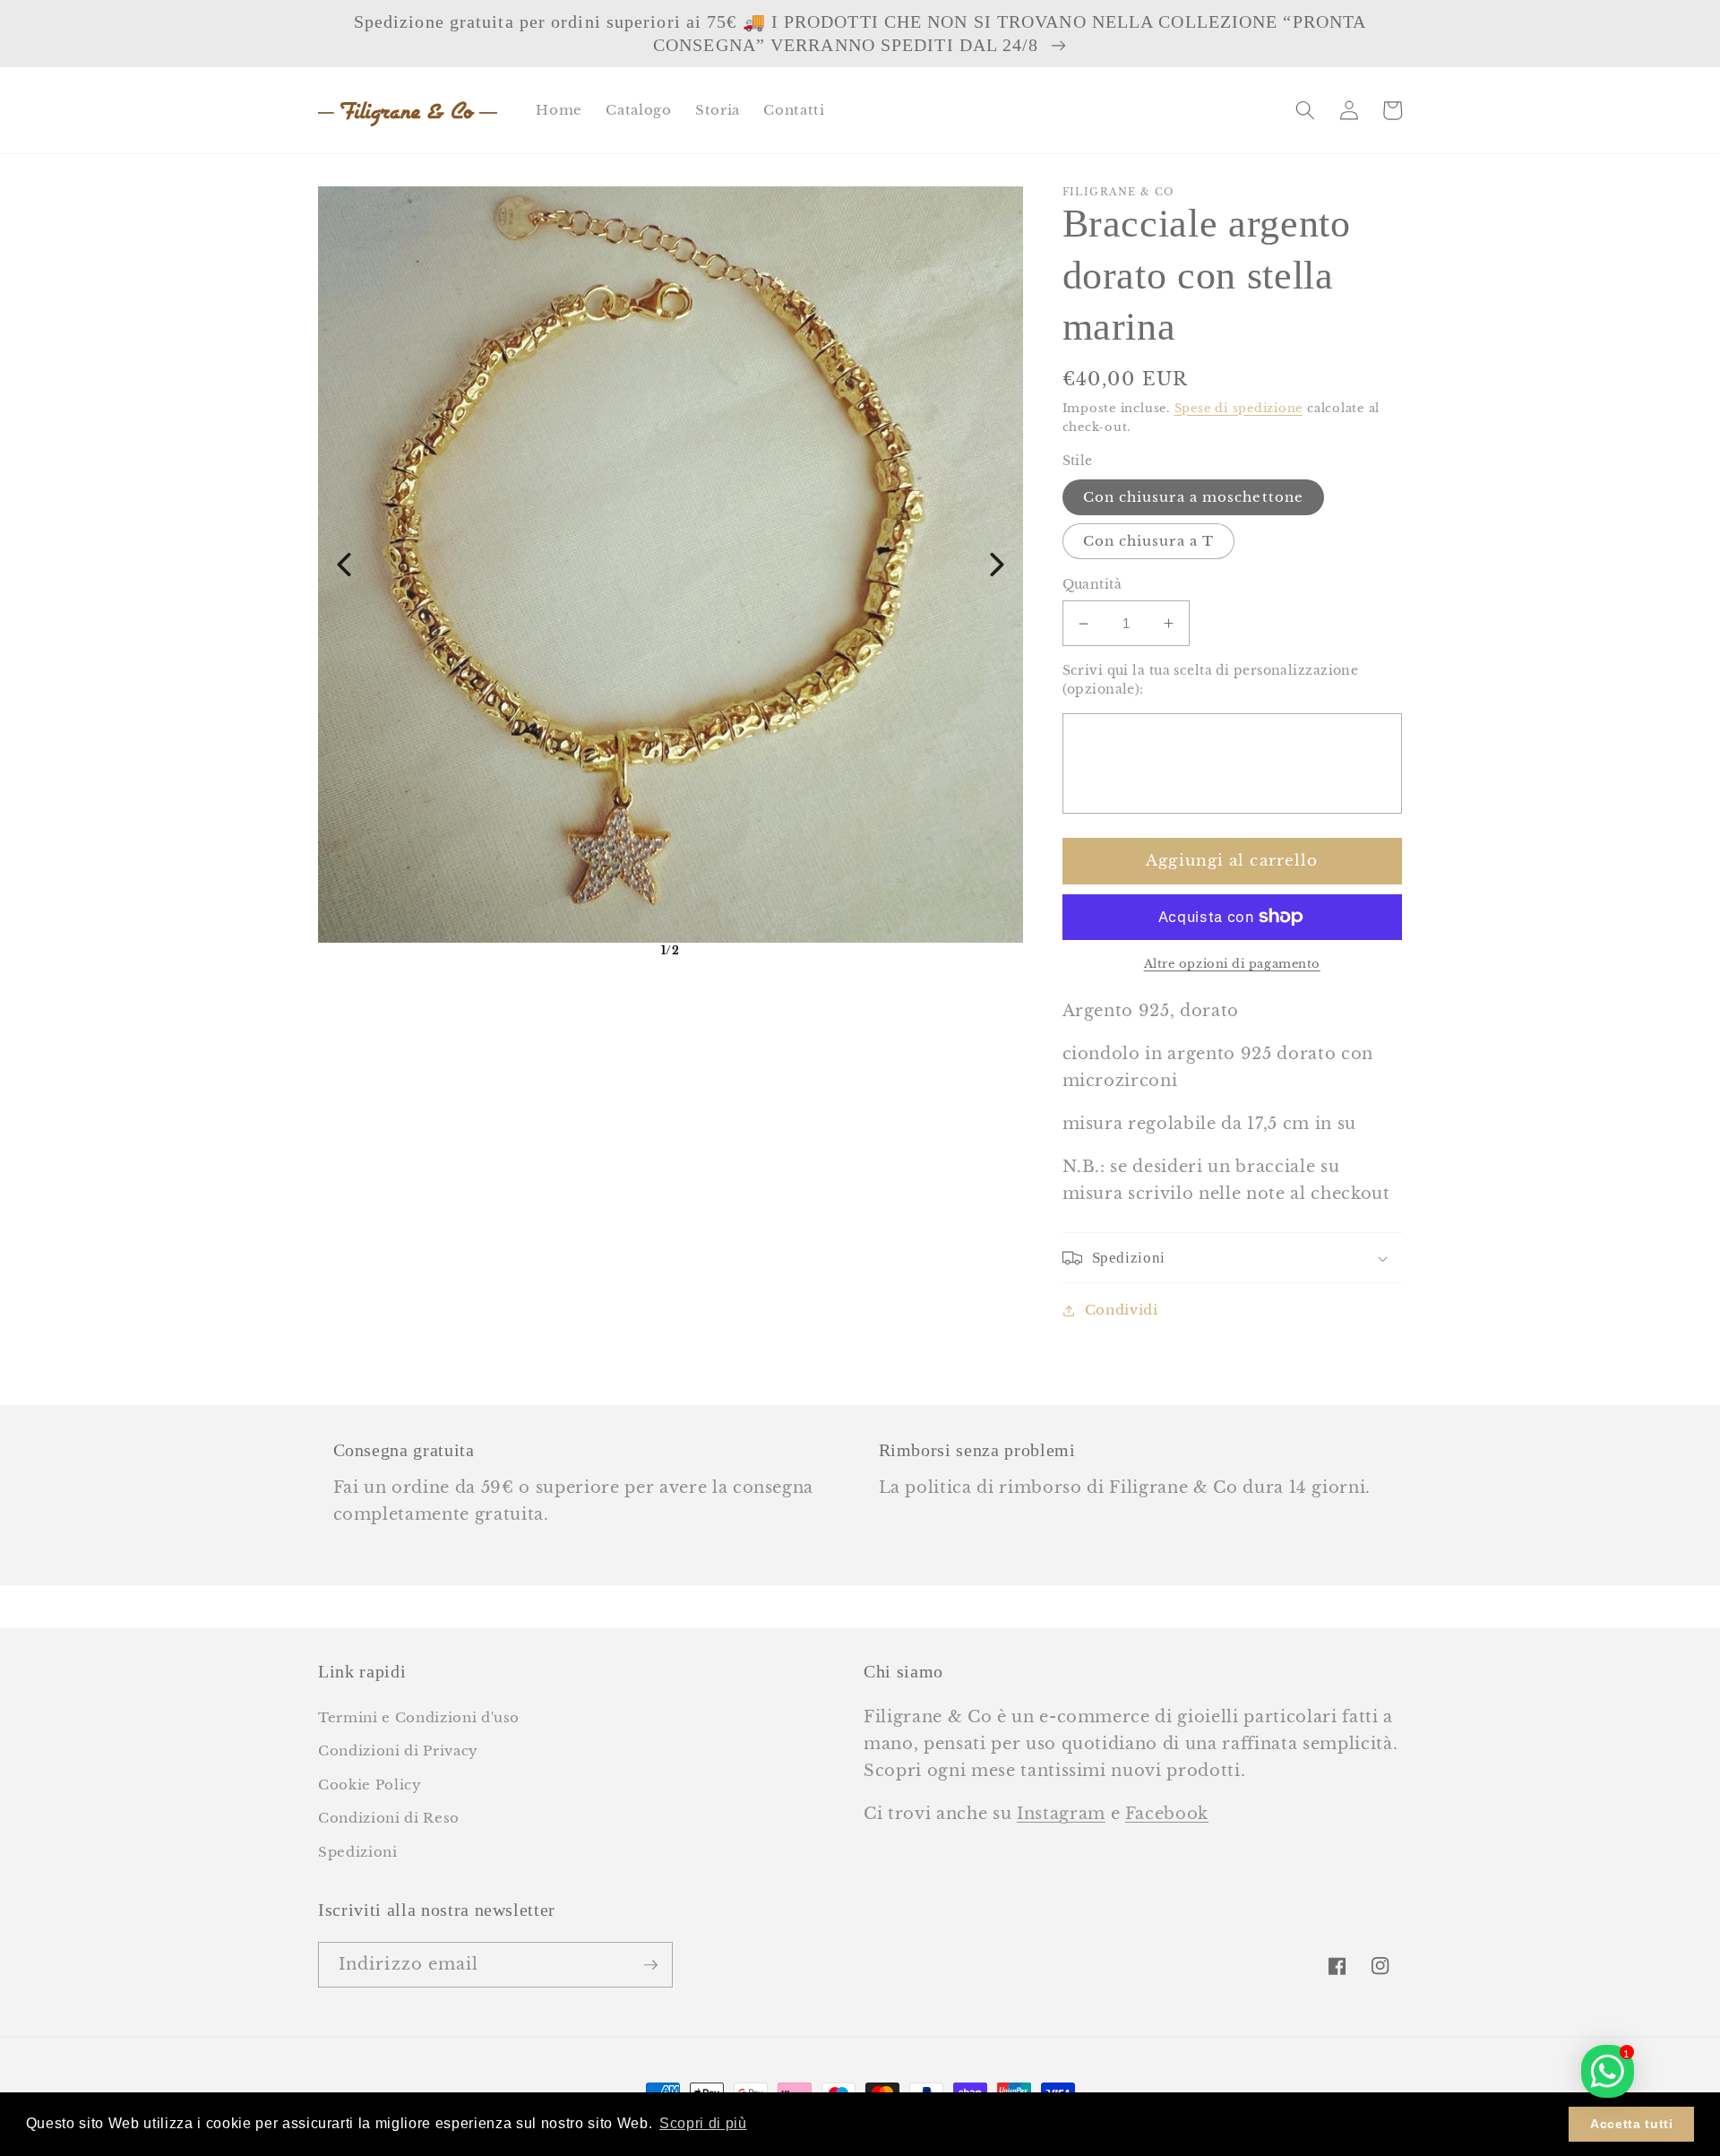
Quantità (1092, 584)
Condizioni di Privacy (398, 1751)
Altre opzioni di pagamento (1232, 964)
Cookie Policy (370, 1785)
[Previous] (344, 565)
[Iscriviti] (650, 1965)
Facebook (1167, 1814)
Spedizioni (358, 1852)
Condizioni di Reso (389, 1818)
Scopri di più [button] (703, 2123)
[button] (1305, 110)
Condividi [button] (1122, 1310)
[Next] (997, 565)
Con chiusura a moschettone (1194, 497)
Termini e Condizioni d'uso (419, 1717)
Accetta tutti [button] (1632, 2124)
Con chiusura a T (1149, 541)
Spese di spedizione (1239, 408)
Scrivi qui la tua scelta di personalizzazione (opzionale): (1211, 680)
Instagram (1061, 1814)
